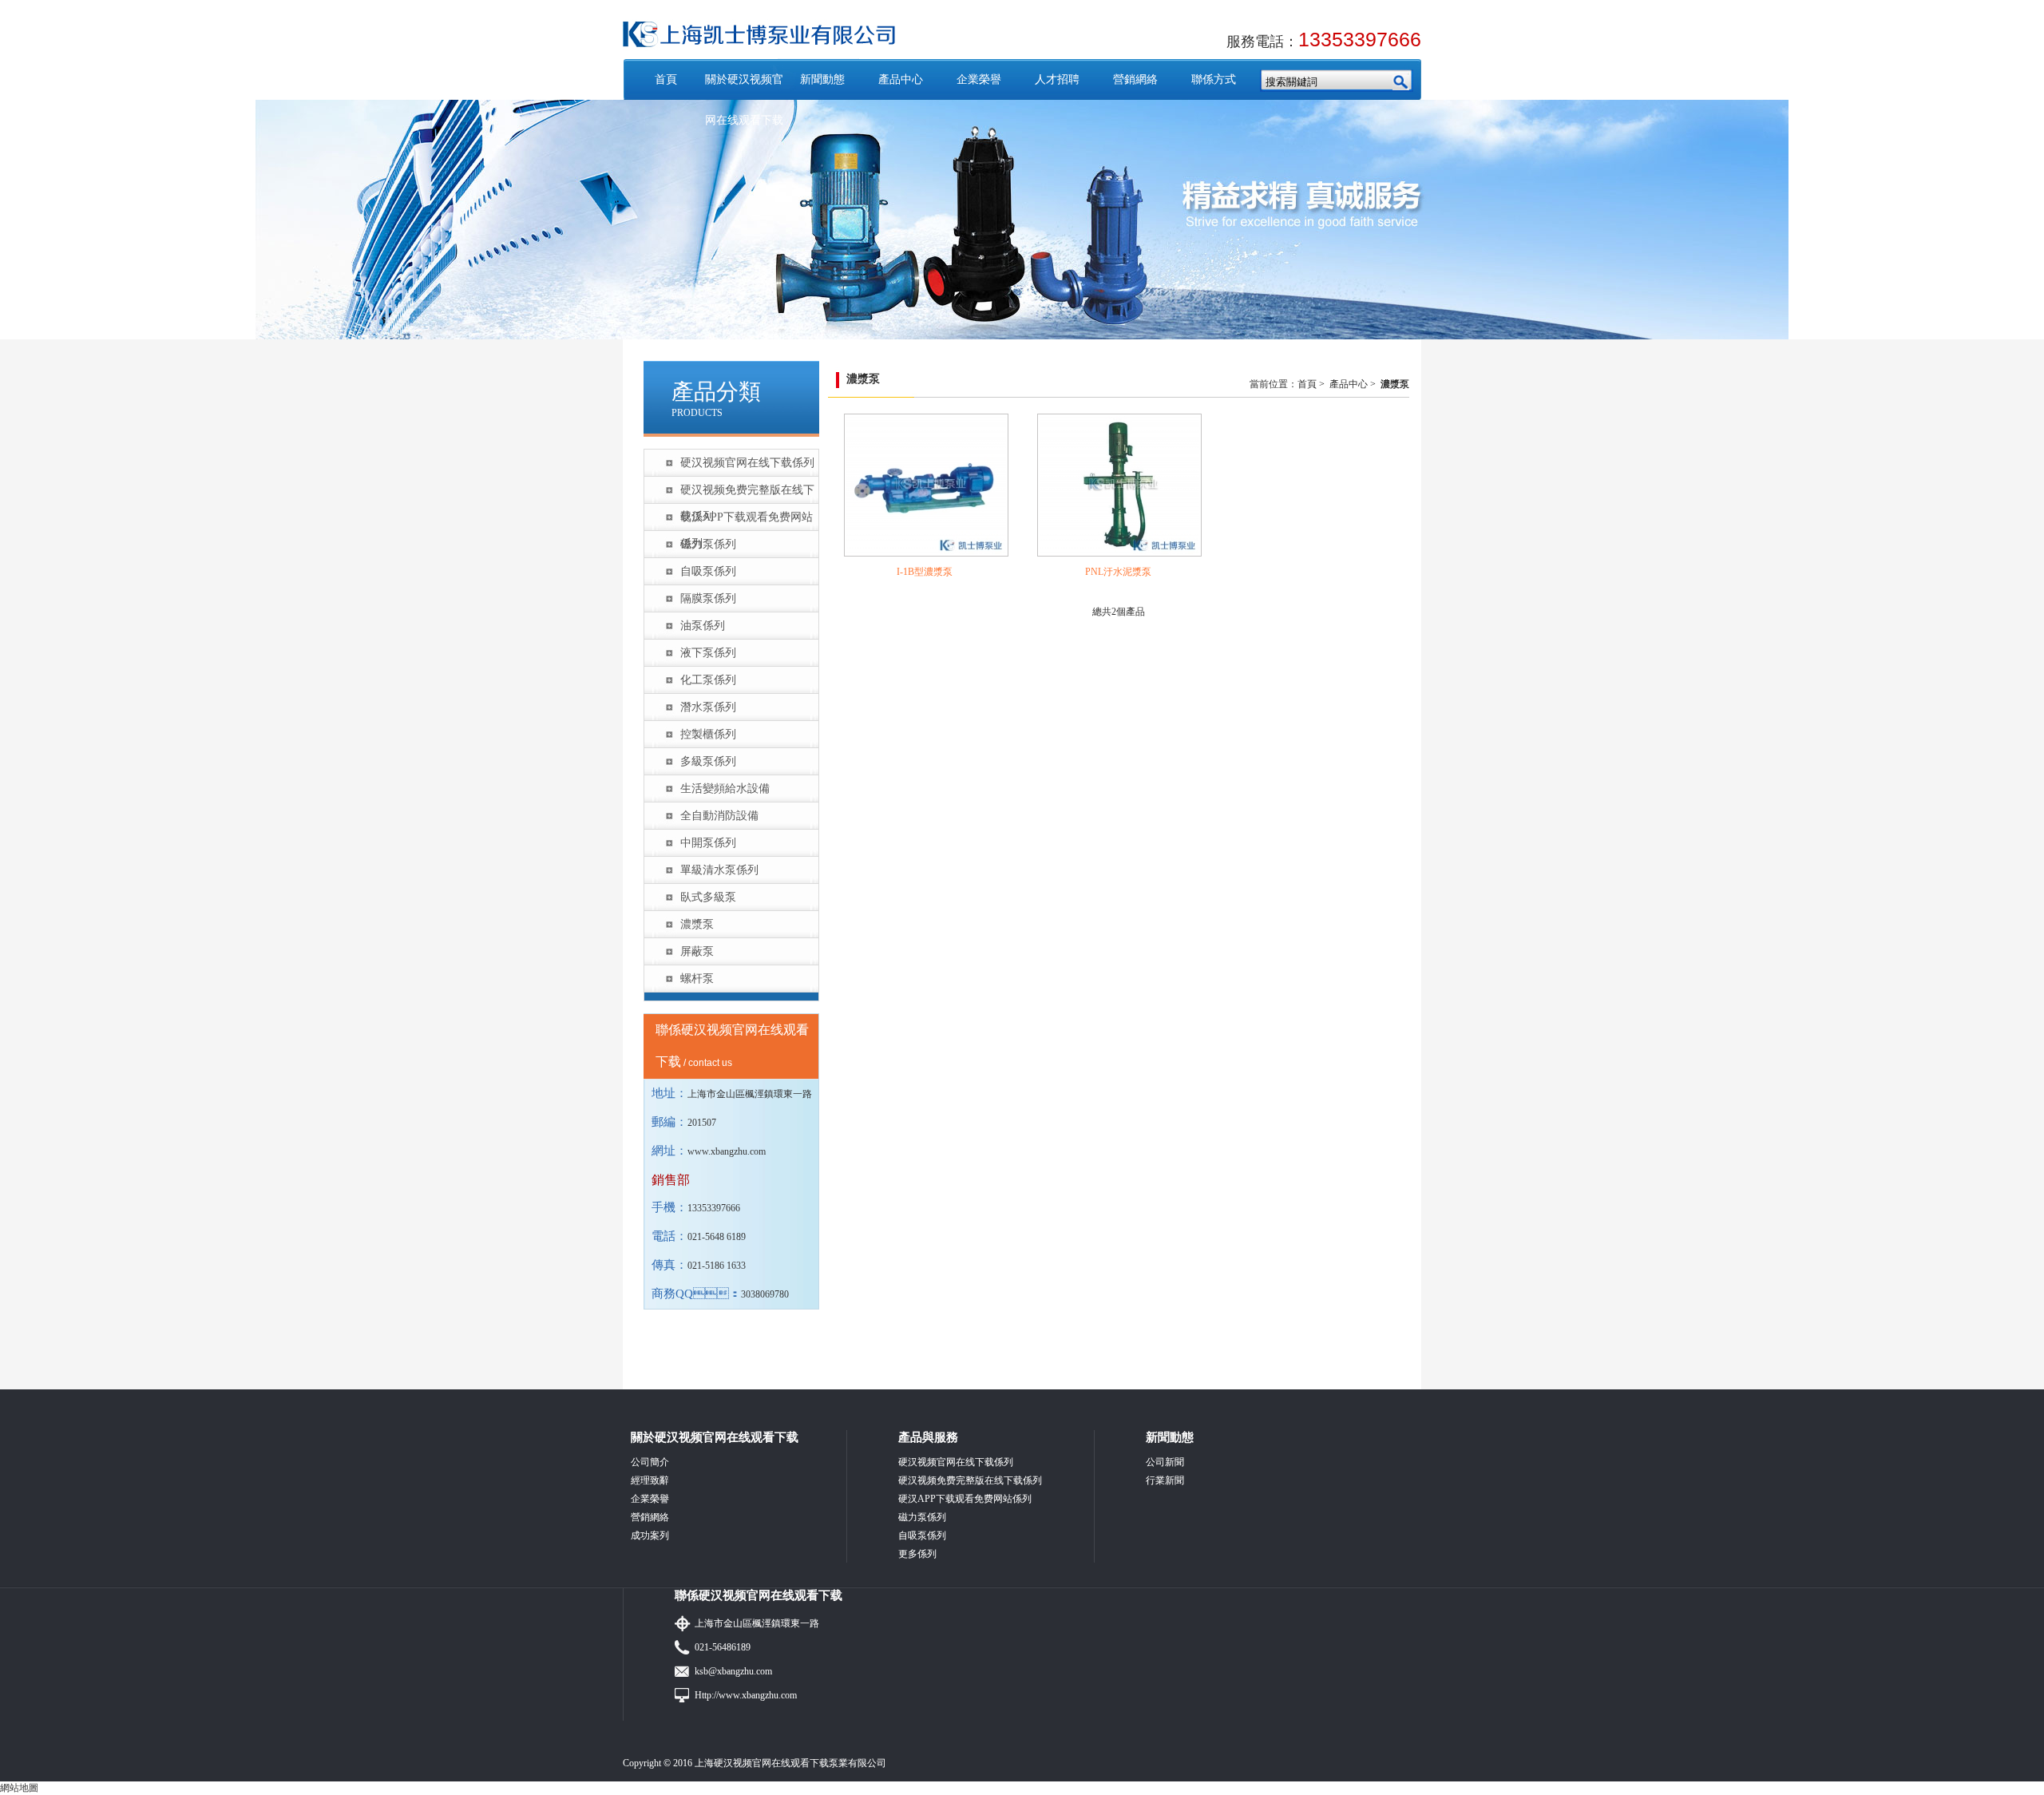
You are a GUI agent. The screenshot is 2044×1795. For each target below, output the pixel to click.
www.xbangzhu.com (727, 1151)
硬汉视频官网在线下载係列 (747, 463)
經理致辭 (650, 1480)
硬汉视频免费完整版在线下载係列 (747, 493)
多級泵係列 (708, 761)
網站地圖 (19, 1788)
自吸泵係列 (708, 571)
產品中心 (901, 79)
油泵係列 (703, 626)
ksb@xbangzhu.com (733, 1671)
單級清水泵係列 (719, 870)
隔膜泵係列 (708, 598)
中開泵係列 (708, 843)
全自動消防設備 (719, 816)
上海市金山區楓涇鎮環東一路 (757, 1623)
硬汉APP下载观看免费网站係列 (747, 521)
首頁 (666, 79)
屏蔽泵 (697, 951)
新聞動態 (822, 79)
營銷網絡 (1135, 79)
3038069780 (765, 1294)
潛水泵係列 (708, 707)
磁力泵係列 (708, 544)
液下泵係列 (708, 653)
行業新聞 (1165, 1480)
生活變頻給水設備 (725, 789)
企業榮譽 (979, 79)
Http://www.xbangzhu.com (746, 1695)
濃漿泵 (697, 924)
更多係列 (917, 1554)
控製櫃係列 (708, 734)
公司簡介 (650, 1462)
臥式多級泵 (708, 897)
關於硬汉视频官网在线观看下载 (744, 100)
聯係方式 (1214, 79)
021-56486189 (723, 1647)
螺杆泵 (697, 979)
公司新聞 (1165, 1462)
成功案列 (650, 1535)
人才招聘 (1057, 79)
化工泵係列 (708, 680)
